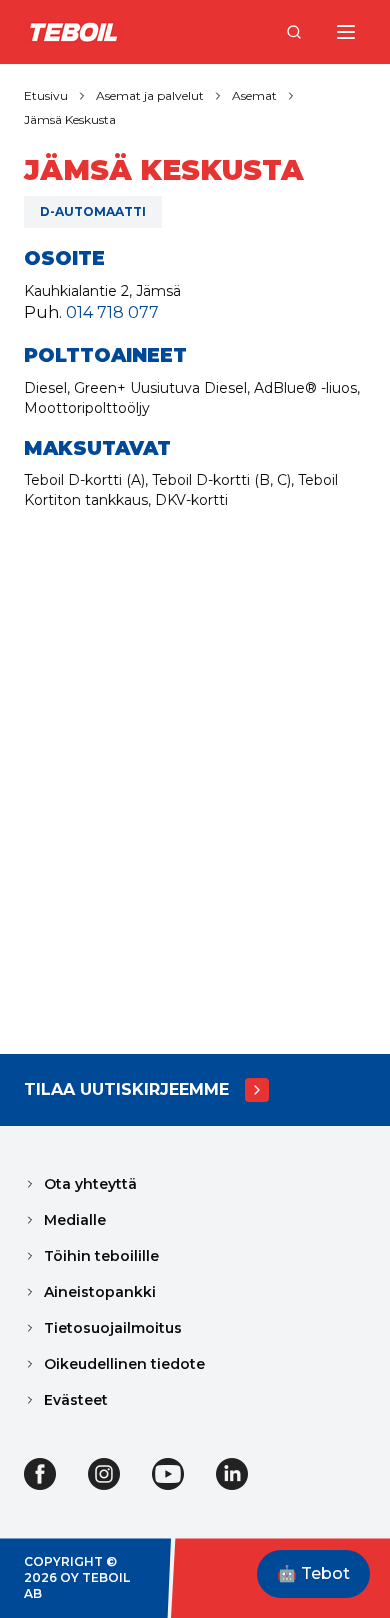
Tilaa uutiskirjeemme (126, 1089)
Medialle (75, 1220)
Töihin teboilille (101, 1256)
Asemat (254, 95)
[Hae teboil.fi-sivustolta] (294, 32)
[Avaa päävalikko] (346, 32)
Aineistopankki (100, 1292)
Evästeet (76, 1400)
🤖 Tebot (313, 1573)
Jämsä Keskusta (70, 119)
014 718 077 (112, 312)
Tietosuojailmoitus (113, 1328)
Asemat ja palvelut (150, 95)
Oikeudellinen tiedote (124, 1364)
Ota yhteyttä (90, 1184)
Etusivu (46, 95)
